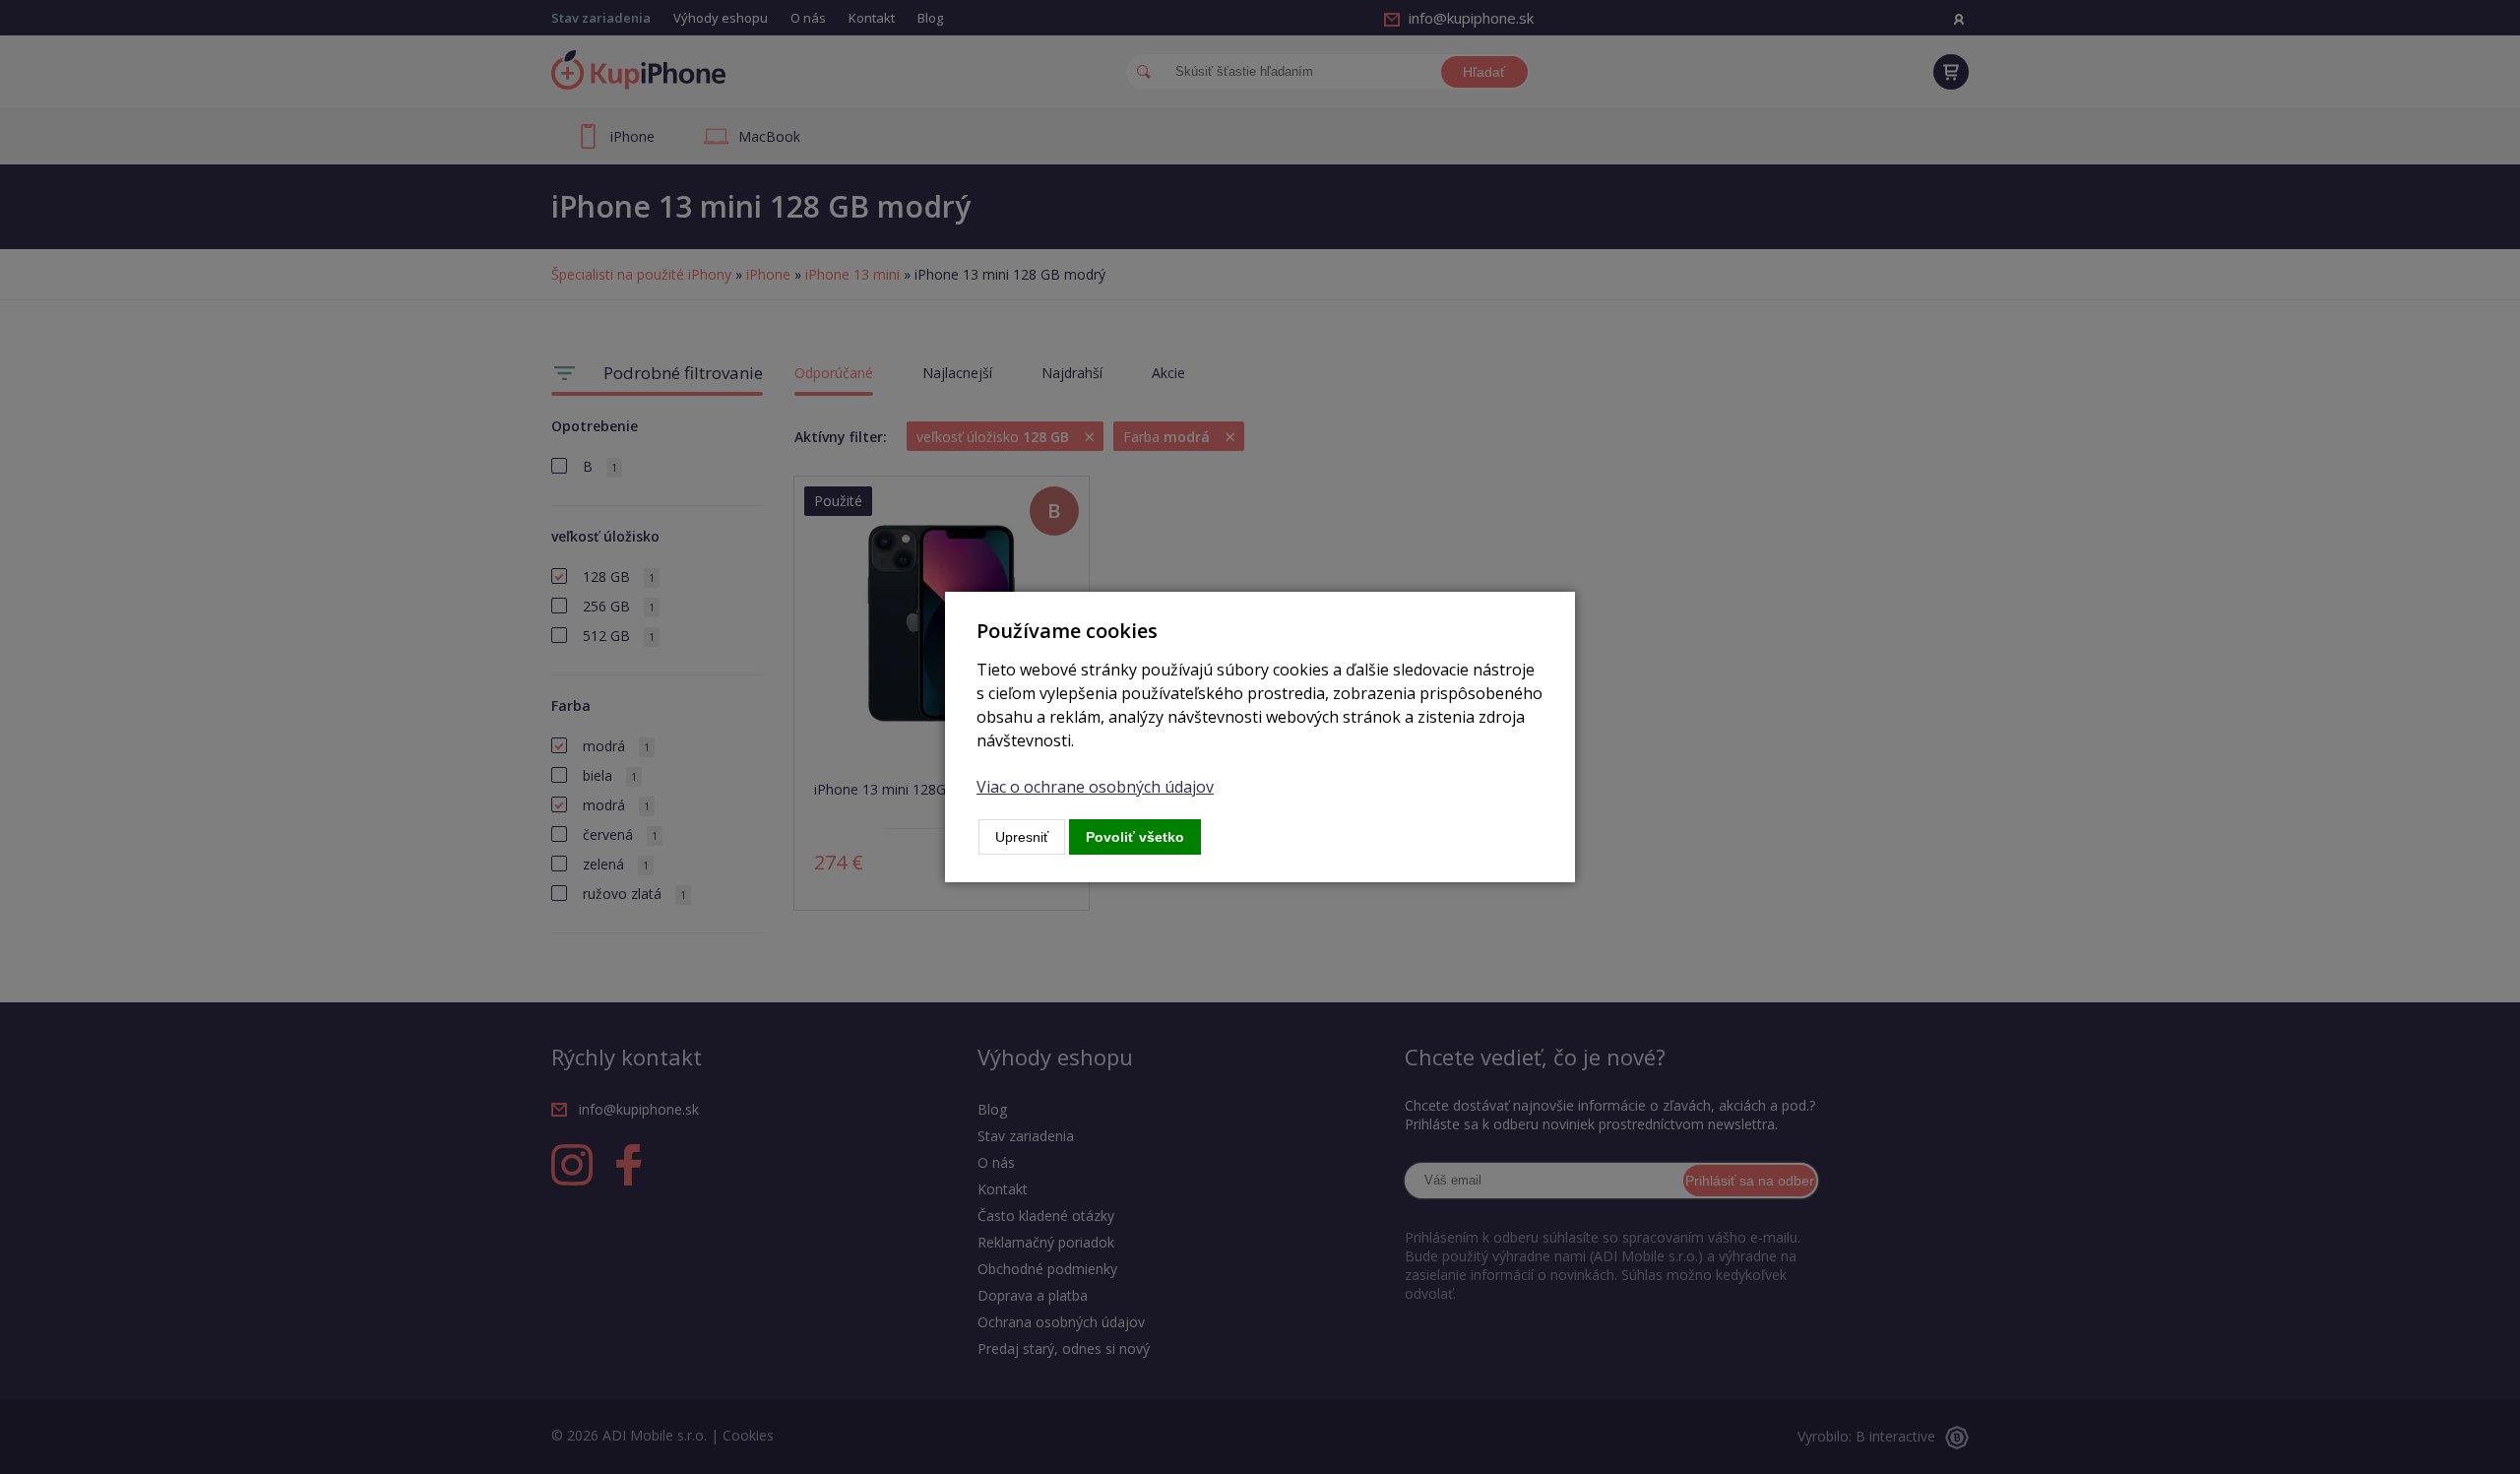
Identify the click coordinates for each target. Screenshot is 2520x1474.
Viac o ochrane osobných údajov (1095, 787)
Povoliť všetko (1135, 837)
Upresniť (1022, 837)
